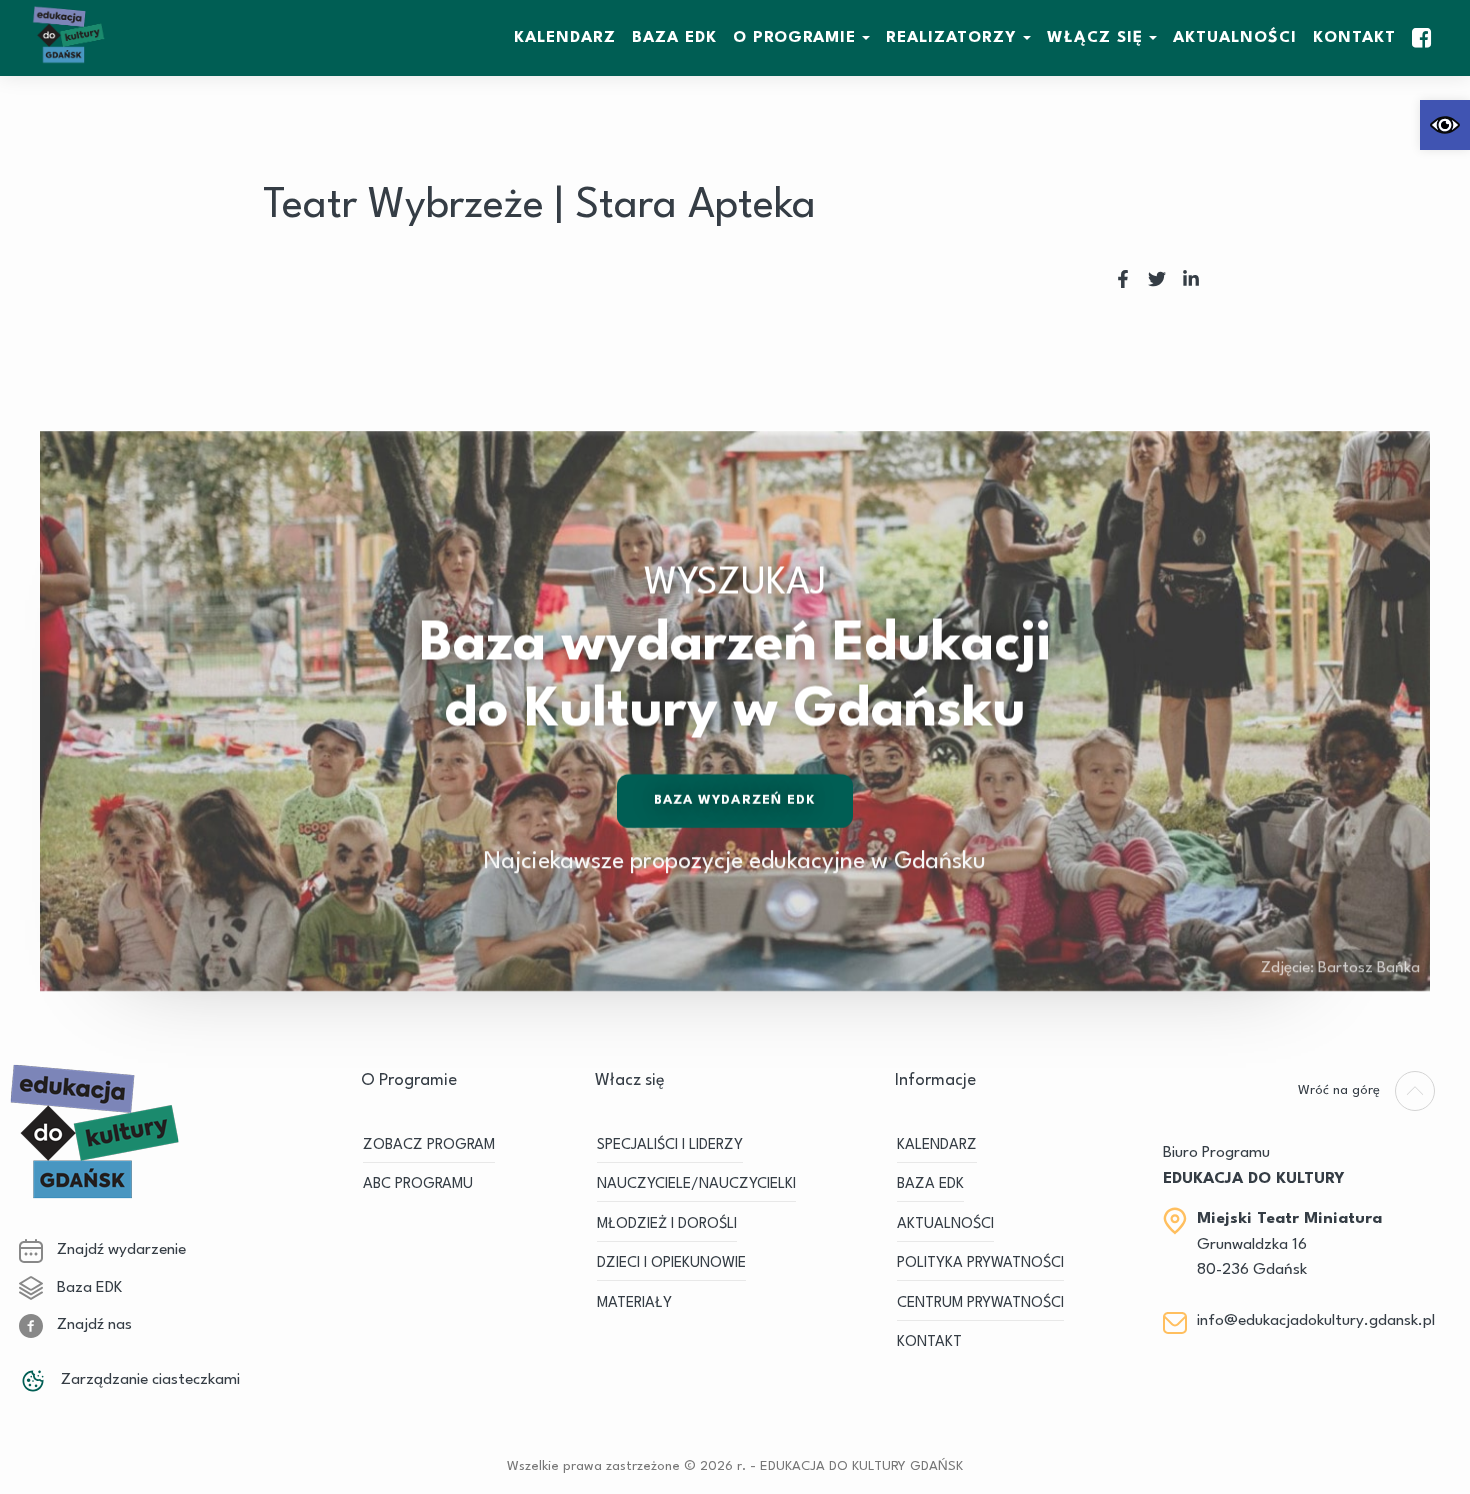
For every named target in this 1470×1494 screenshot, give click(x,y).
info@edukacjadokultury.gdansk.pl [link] (1316, 1321)
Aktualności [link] (1235, 38)
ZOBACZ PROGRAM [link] (429, 1145)
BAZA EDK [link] (674, 38)
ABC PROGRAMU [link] (418, 1184)
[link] (1445, 125)
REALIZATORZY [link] (951, 38)
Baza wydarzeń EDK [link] (735, 800)
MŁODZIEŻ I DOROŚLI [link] (667, 1224)
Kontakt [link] (1354, 38)
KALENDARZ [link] (565, 38)
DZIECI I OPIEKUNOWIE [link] (671, 1263)
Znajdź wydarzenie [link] (119, 1250)
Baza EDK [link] (87, 1288)
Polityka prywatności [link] (980, 1263)
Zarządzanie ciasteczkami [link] (148, 1380)
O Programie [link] (794, 38)
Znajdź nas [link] (92, 1325)
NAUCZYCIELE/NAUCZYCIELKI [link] (696, 1184)
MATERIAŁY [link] (634, 1303)
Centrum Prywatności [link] (980, 1303)
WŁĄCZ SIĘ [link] (1095, 38)
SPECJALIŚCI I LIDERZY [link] (670, 1145)
